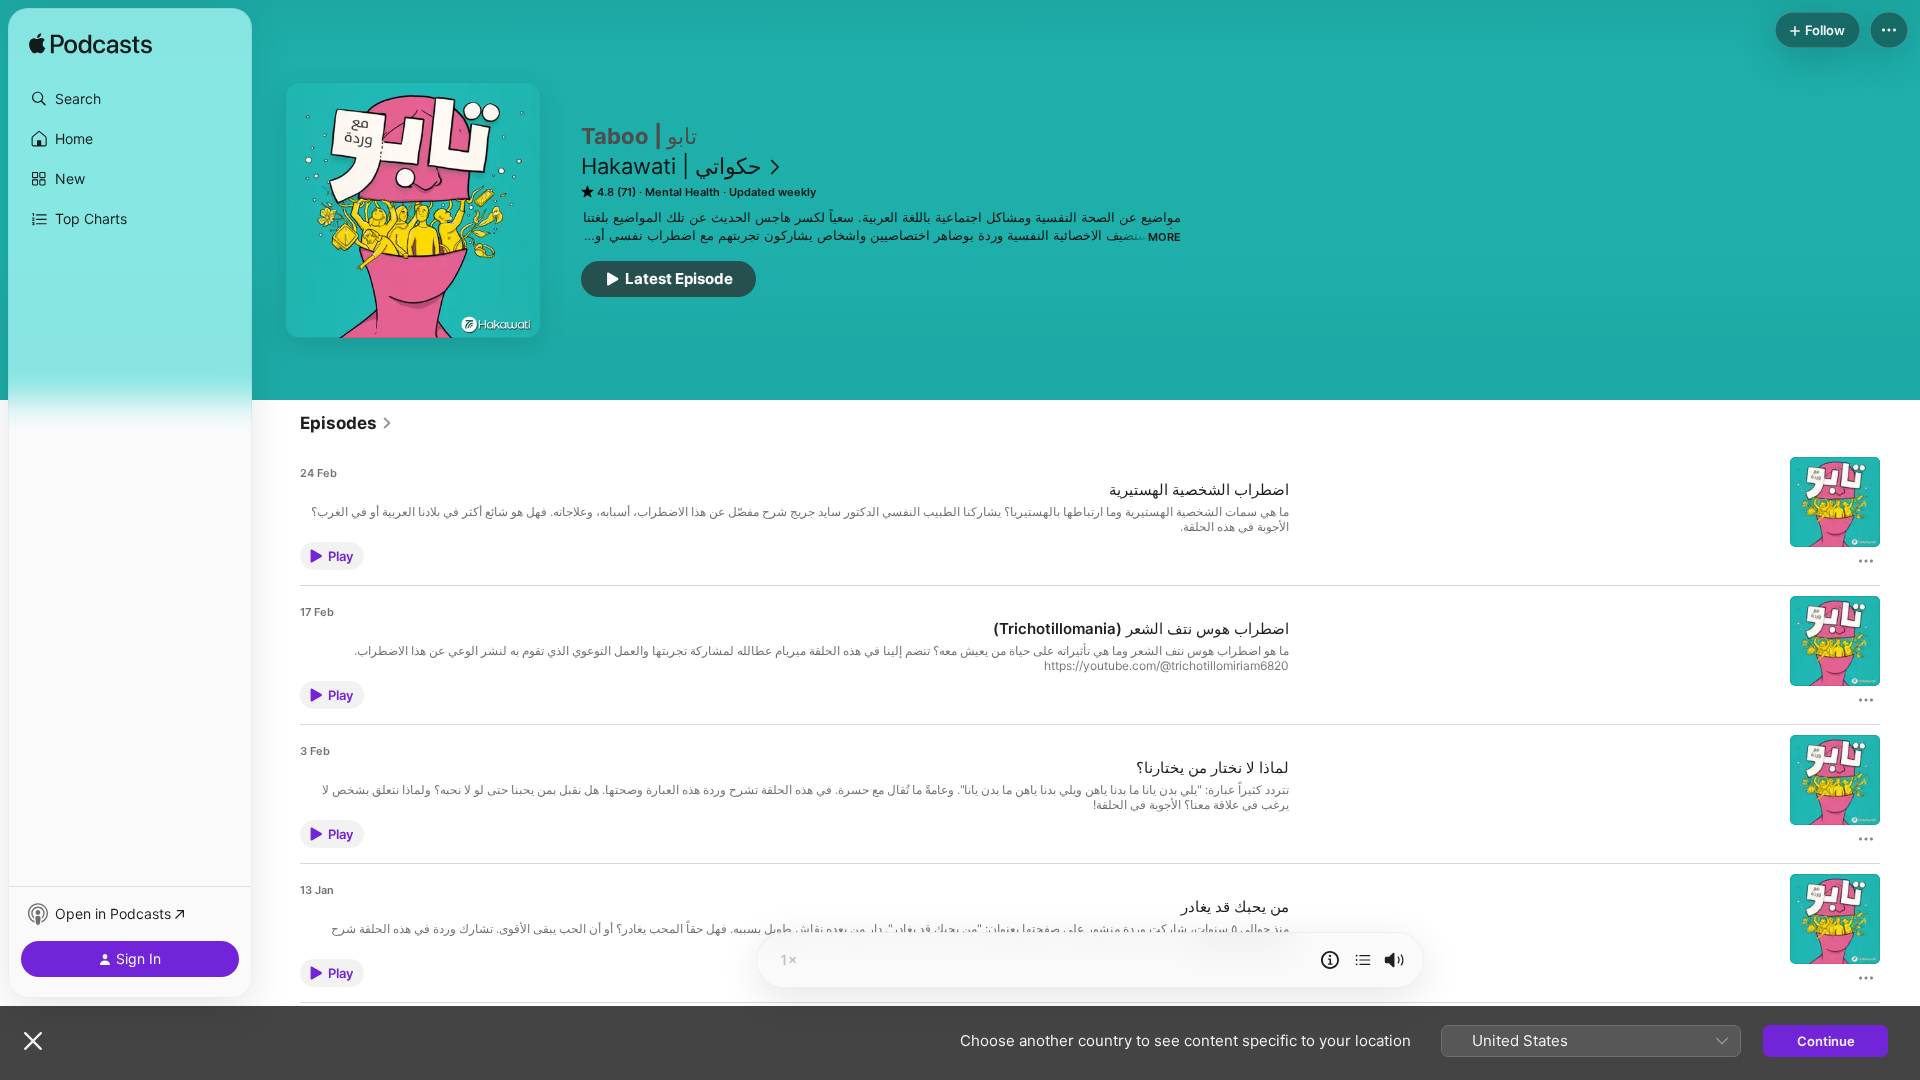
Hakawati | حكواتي (671, 166)
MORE (1164, 237)
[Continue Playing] (1363, 960)
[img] (90, 45)
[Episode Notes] (1330, 960)
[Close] (33, 1041)
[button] (130, 99)
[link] (346, 423)
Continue (1826, 1041)
